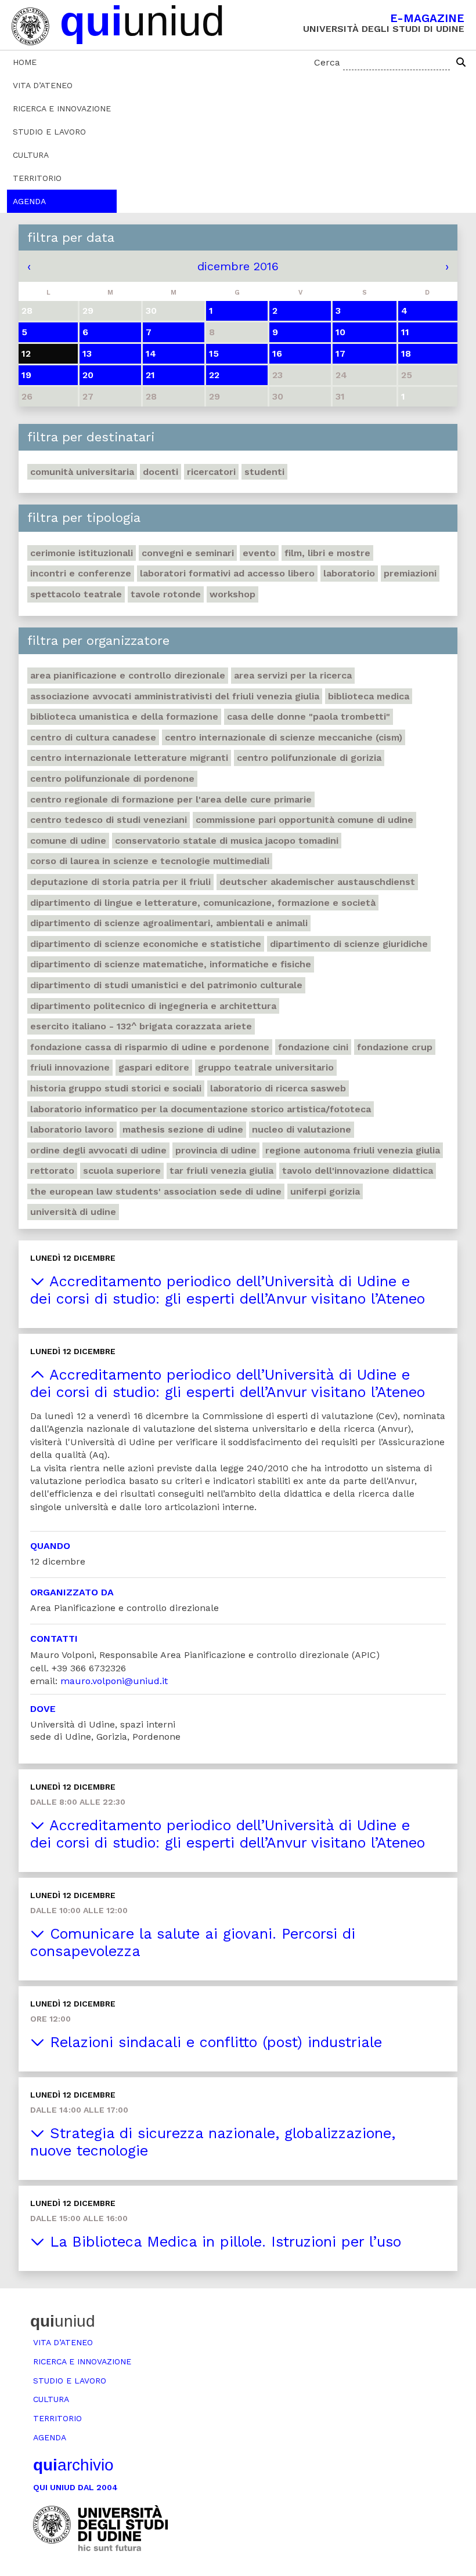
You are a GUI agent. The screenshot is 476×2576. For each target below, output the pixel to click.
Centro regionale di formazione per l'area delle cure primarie (171, 799)
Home (25, 62)
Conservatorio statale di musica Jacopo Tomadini (227, 841)
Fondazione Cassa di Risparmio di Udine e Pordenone (150, 1047)
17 (340, 353)
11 (405, 332)
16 (277, 353)
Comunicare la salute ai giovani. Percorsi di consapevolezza (193, 1942)
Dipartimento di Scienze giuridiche (349, 944)
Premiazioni (410, 573)
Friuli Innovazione (70, 1067)
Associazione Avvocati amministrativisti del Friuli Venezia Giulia (175, 696)
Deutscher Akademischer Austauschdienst (317, 882)
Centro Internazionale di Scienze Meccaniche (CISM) (284, 737)
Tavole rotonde (166, 594)
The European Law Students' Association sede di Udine (156, 1191)
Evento (259, 553)
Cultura (31, 155)
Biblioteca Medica (369, 696)
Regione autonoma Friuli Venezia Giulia (353, 1150)
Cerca (327, 62)
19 (26, 375)
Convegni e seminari (188, 553)
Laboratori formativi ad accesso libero (227, 573)
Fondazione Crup (395, 1047)
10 (340, 332)
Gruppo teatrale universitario (266, 1067)
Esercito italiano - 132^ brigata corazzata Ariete (141, 1026)
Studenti (264, 472)
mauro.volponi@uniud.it (114, 1681)
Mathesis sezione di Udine (183, 1129)
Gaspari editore (154, 1067)
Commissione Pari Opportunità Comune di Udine (304, 820)
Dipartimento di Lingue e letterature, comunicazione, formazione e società (203, 903)
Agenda (29, 201)
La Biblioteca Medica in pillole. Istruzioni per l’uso (223, 2242)
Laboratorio (349, 573)
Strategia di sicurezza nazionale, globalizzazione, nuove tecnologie (213, 2142)
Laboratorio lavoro (72, 1129)
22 (214, 375)
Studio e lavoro (49, 132)
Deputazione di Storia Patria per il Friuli (120, 882)
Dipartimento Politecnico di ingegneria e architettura (153, 1006)
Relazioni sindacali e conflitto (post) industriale (213, 2042)
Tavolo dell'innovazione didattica (358, 1171)
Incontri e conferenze (81, 573)
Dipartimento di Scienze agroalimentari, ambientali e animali (169, 923)
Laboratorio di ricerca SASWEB (278, 1088)
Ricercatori (211, 472)
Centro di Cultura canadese (93, 737)
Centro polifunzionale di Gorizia (309, 758)
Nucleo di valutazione (302, 1129)
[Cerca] (461, 63)
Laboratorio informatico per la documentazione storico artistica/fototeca (201, 1109)
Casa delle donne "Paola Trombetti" (309, 716)
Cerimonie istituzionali (82, 553)
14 (151, 353)
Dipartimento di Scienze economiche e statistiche (146, 944)
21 (150, 375)
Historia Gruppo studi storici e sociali (116, 1088)
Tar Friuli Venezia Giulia (221, 1171)
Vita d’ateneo (43, 85)
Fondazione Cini (313, 1047)
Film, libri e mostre (327, 553)
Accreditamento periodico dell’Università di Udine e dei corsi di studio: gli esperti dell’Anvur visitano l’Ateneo (228, 1290)
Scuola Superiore (122, 1171)
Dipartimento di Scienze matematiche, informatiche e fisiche (171, 964)
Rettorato (52, 1171)
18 (406, 353)
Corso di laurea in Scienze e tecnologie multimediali (150, 861)
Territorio (37, 178)
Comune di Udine (68, 841)
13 (87, 353)
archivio (73, 2465)
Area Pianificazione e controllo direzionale (128, 675)
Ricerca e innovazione (62, 108)
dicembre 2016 (238, 266)
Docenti (161, 472)
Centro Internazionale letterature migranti (129, 758)
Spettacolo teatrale (76, 594)
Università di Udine (73, 1212)
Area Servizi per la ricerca (293, 675)
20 (88, 375)
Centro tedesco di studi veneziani (109, 820)
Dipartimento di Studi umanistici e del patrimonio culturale (166, 985)
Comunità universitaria (82, 472)
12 (26, 353)
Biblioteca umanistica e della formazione (124, 716)
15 (214, 353)
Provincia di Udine (216, 1150)
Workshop (232, 594)
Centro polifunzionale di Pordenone (112, 779)
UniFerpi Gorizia (325, 1191)
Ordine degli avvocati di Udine (98, 1150)
